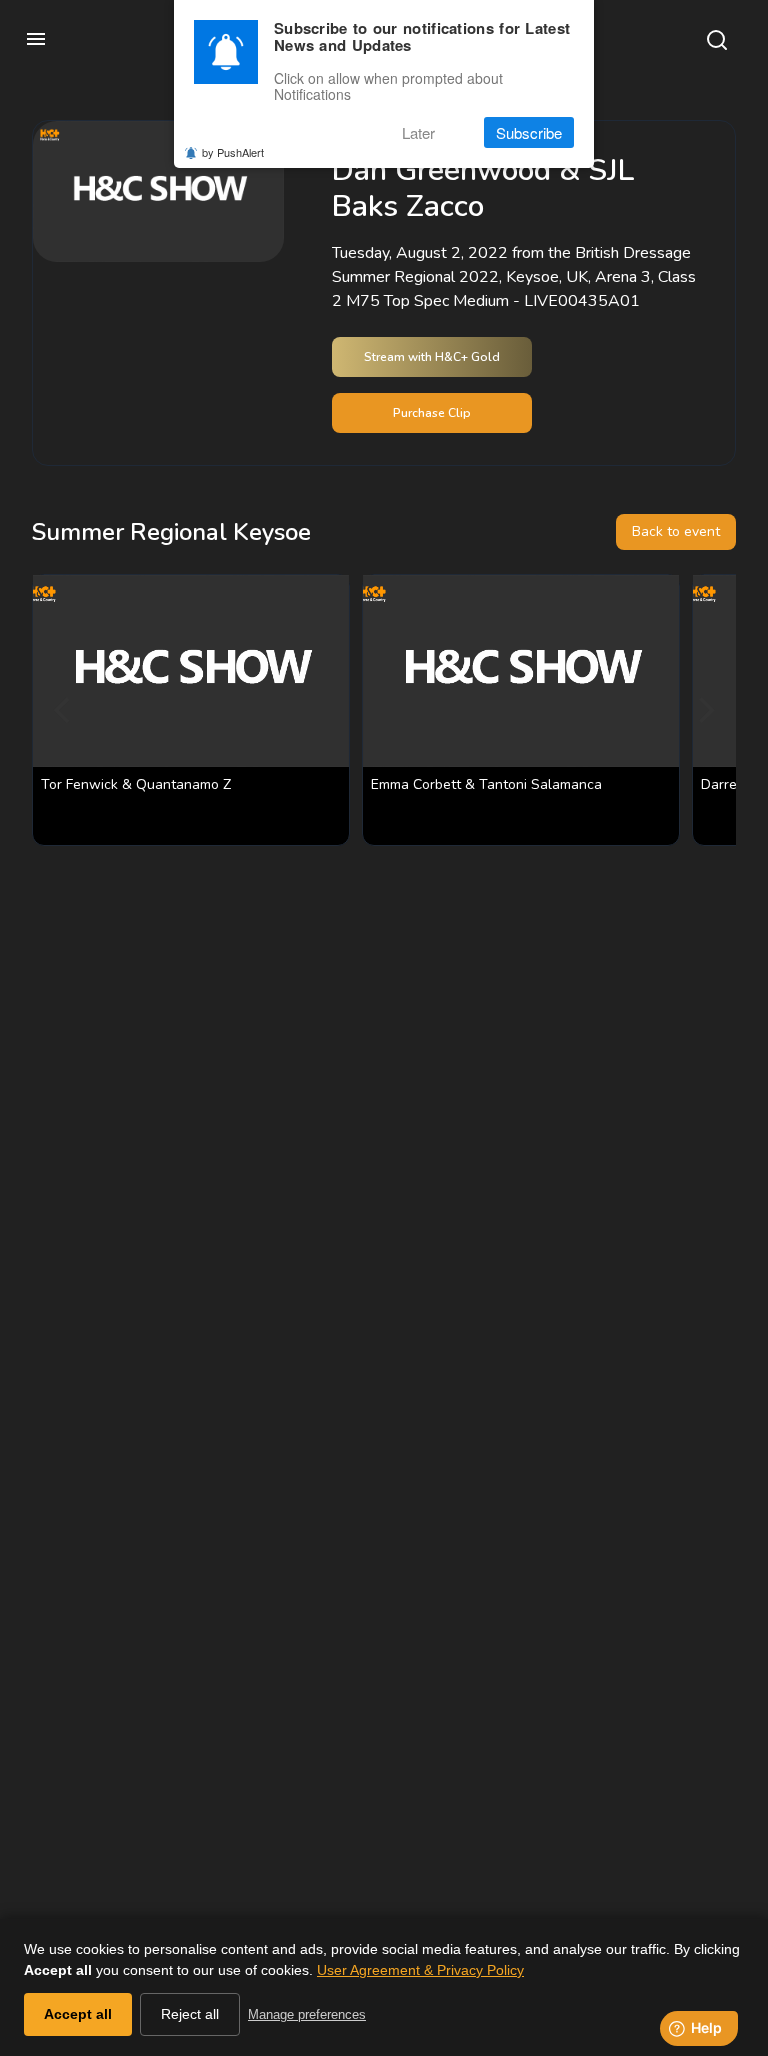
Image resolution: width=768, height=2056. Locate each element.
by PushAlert (233, 152)
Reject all (190, 2014)
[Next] (704, 710)
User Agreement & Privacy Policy (420, 1970)
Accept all (78, 2014)
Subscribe (529, 132)
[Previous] (64, 710)
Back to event (676, 531)
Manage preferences (307, 2014)
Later (418, 132)
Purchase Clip (432, 413)
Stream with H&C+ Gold (432, 357)
